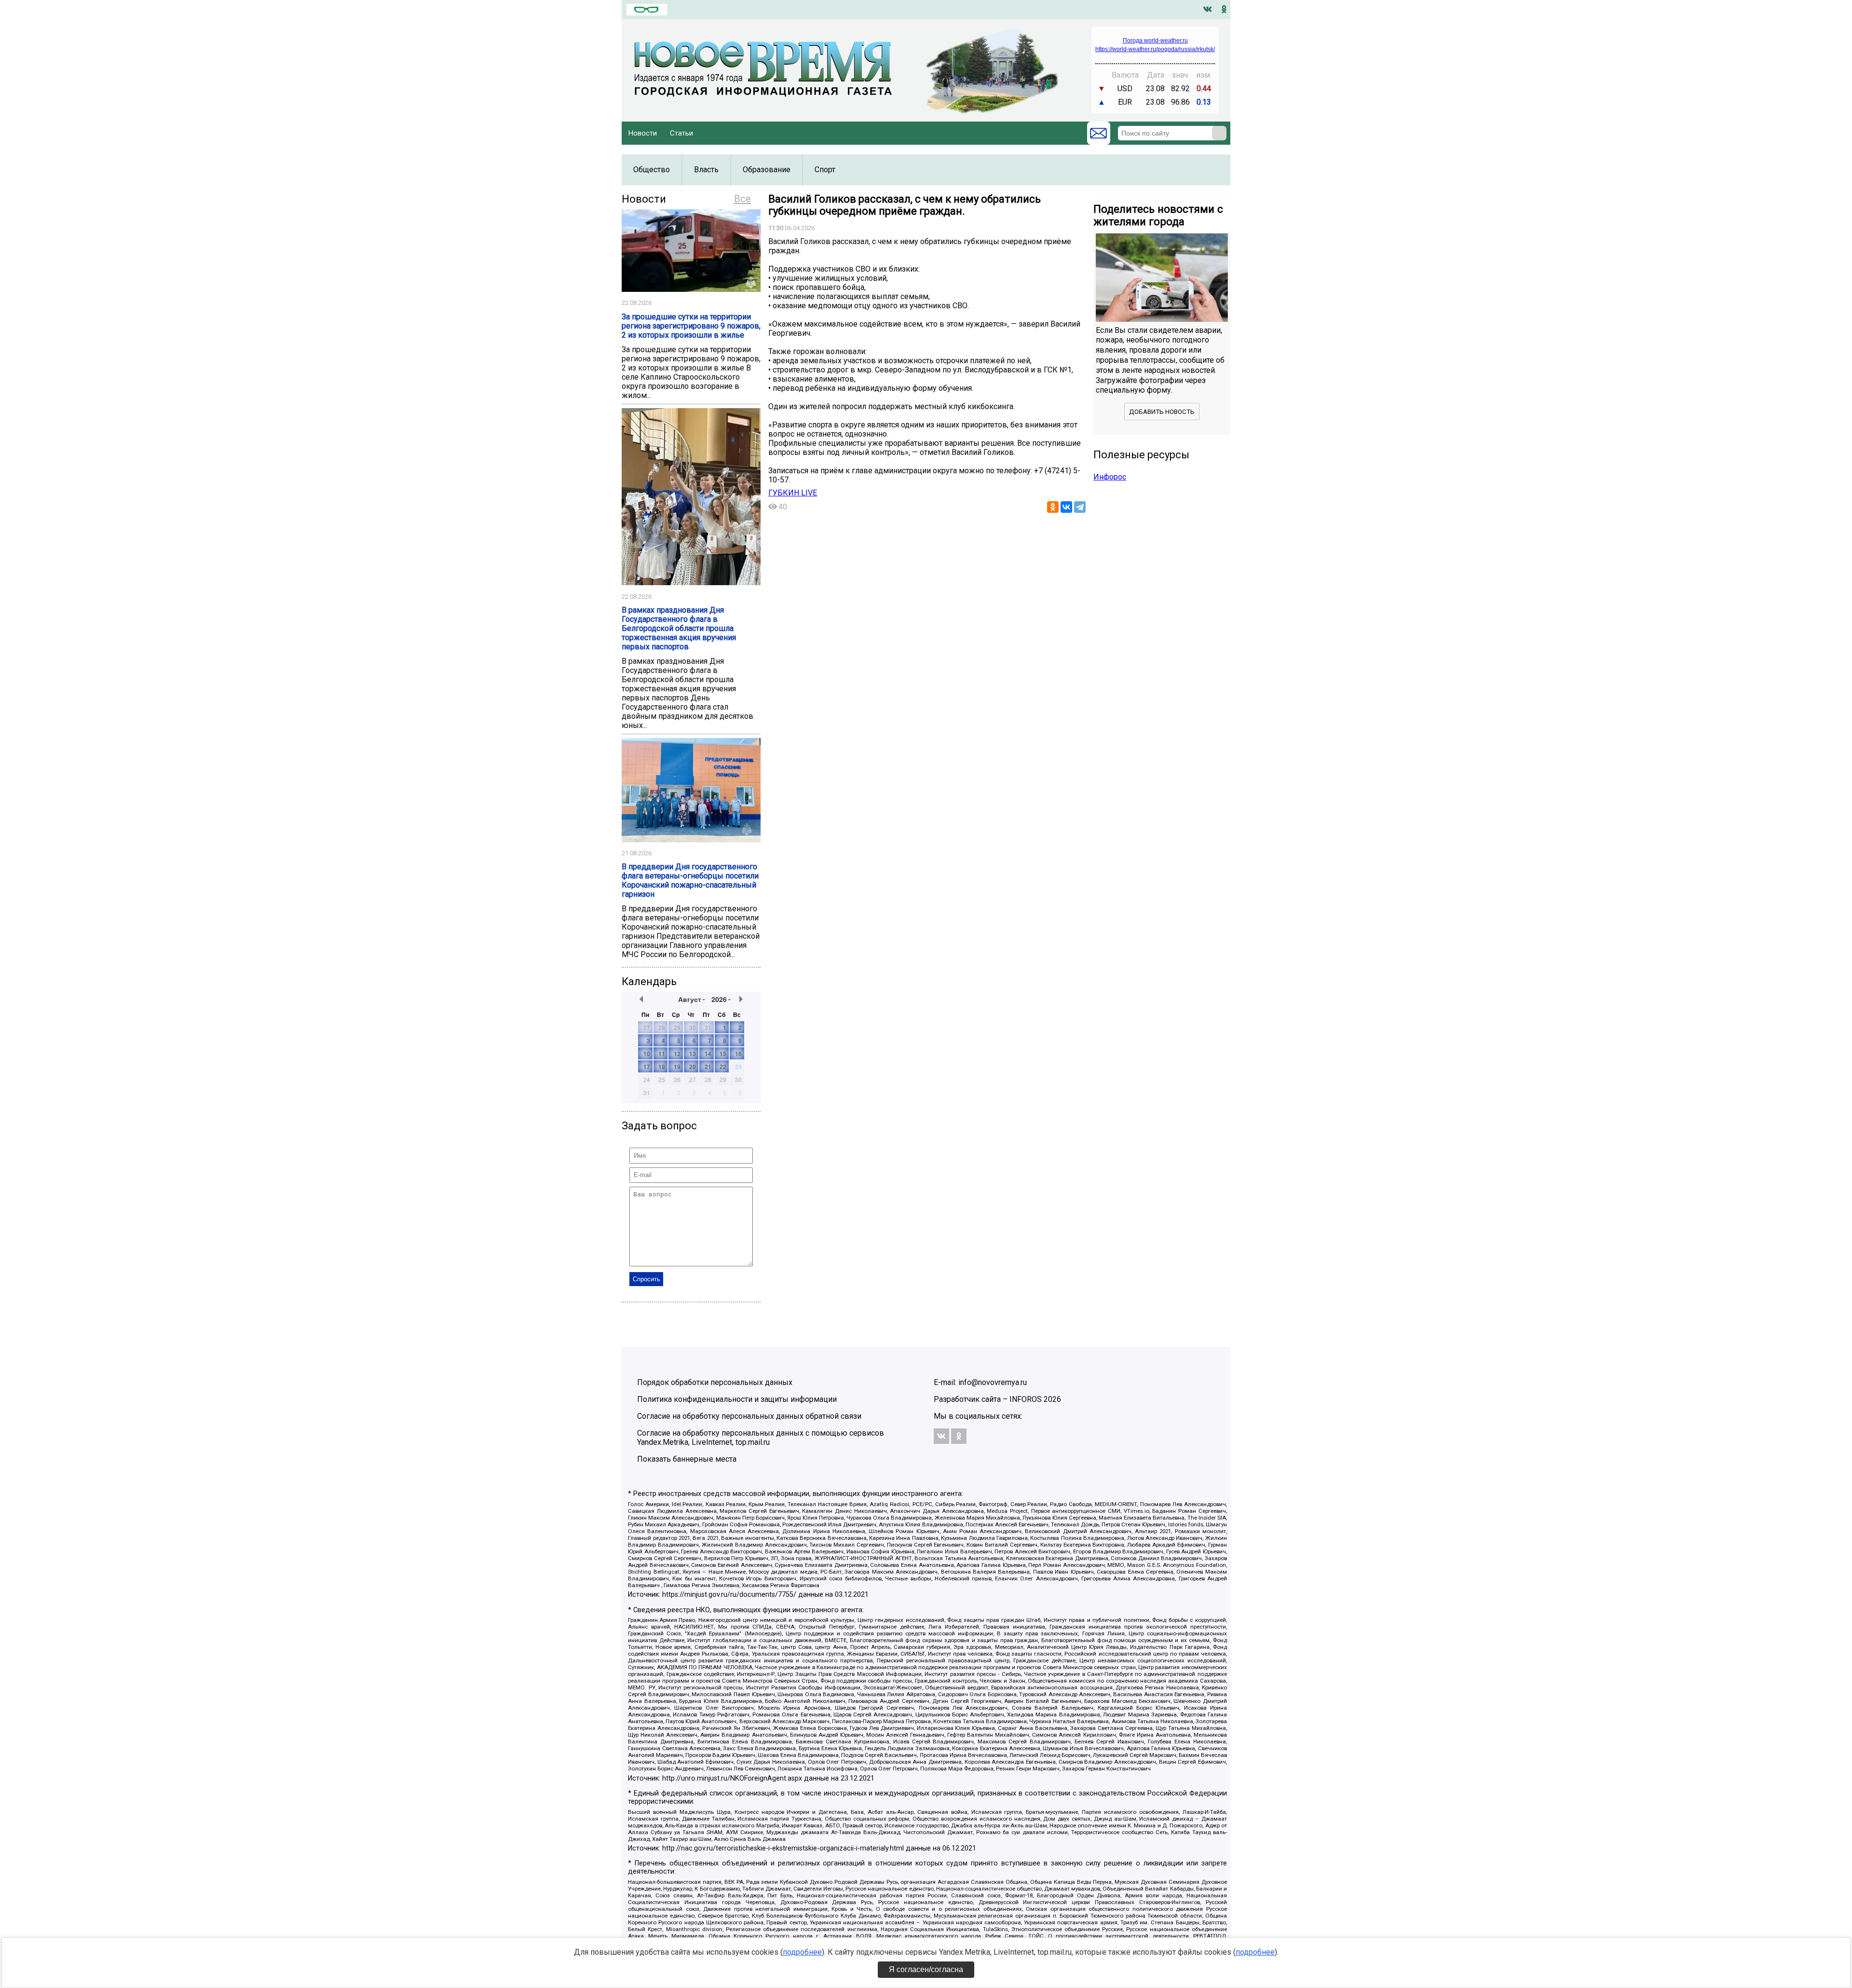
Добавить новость (1162, 412)
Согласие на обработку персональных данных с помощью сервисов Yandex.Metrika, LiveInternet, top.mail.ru (761, 1438)
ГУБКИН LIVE (793, 493)
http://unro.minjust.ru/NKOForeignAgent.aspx (732, 1778)
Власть (706, 170)
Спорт (825, 170)
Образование (767, 170)
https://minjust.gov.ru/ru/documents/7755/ (729, 1595)
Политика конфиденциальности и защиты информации (737, 1399)
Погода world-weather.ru (1155, 41)
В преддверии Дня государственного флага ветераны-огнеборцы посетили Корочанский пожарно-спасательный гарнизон (690, 880)
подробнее (802, 1952)
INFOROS (1026, 1399)
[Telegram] (1080, 507)
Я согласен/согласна (926, 1969)
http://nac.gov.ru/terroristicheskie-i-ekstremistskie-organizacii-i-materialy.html (783, 1848)
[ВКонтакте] (1066, 507)
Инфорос (1110, 477)
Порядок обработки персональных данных (715, 1382)
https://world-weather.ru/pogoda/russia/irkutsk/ (1155, 49)
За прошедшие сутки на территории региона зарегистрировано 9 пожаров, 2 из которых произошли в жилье (691, 326)
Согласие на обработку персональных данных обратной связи (749, 1416)
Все (742, 199)
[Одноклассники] (1053, 507)
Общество (652, 170)
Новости (643, 133)
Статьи (681, 133)
